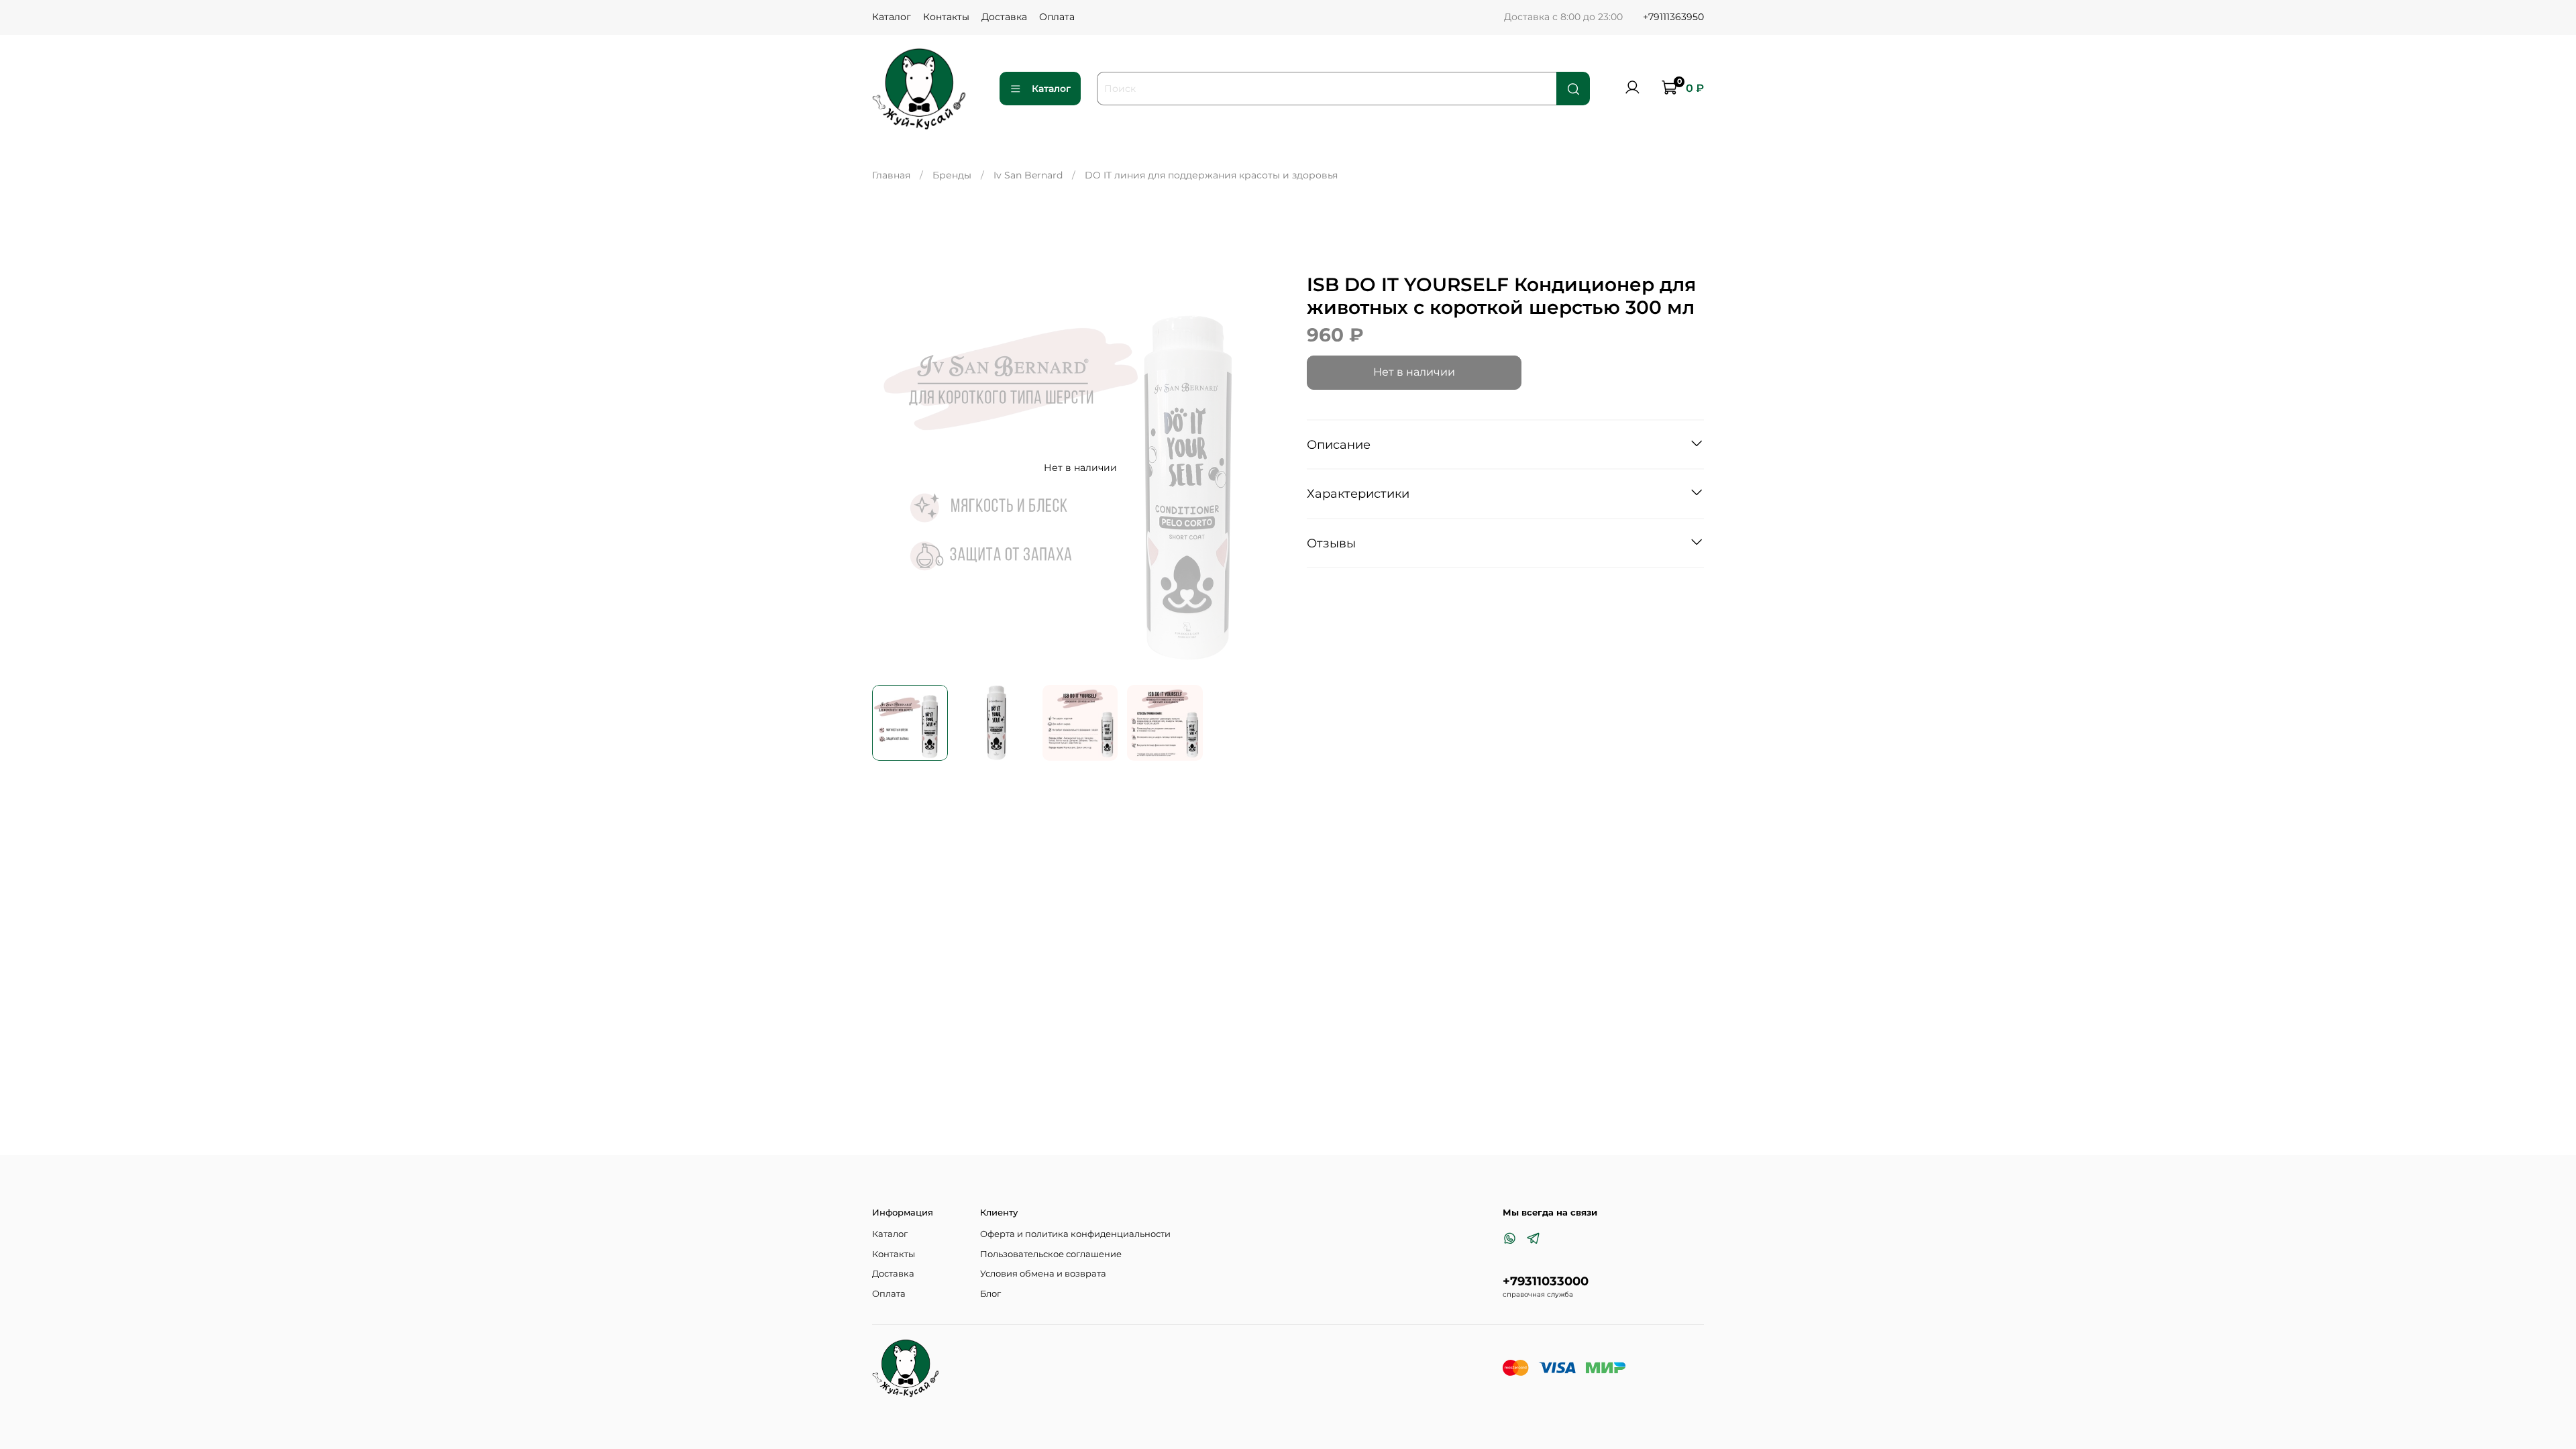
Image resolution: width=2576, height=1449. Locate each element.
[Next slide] (1269, 468)
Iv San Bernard (1028, 175)
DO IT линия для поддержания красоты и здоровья (1211, 175)
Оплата (1057, 17)
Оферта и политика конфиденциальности (1075, 1234)
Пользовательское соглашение (1051, 1254)
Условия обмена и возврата (1043, 1274)
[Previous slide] (891, 468)
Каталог (892, 17)
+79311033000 (1546, 1281)
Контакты (946, 17)
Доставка (1004, 17)
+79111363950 (1673, 17)
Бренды (952, 175)
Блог (990, 1294)
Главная (891, 175)
